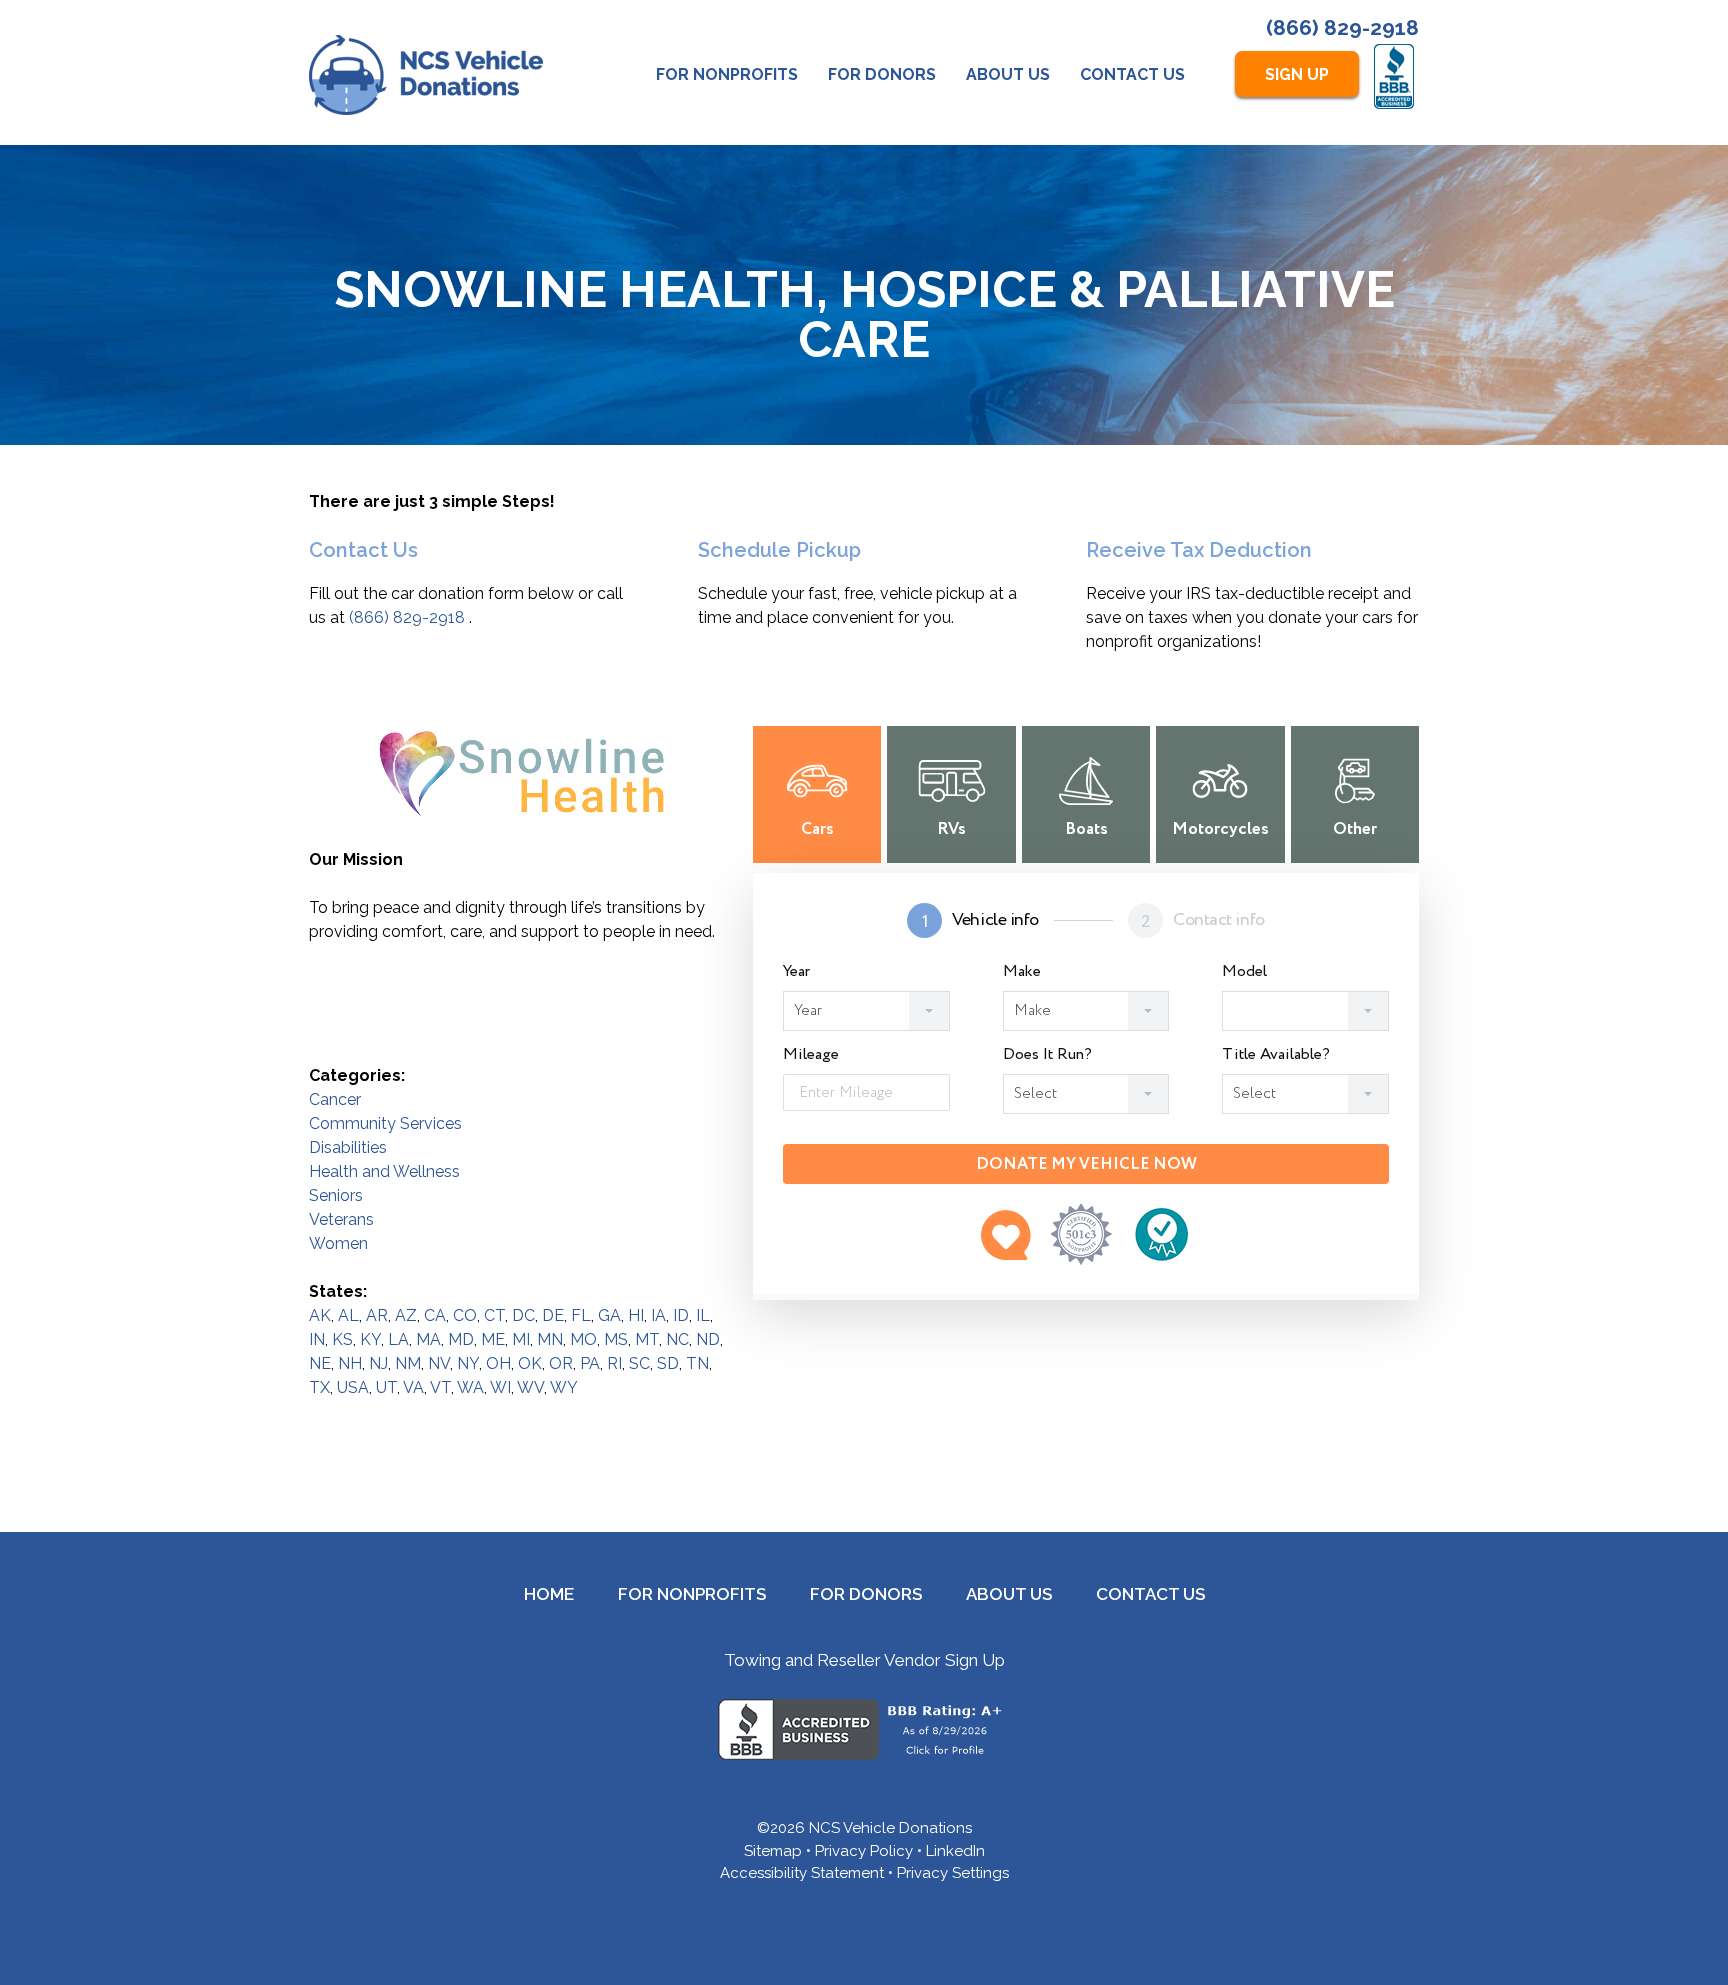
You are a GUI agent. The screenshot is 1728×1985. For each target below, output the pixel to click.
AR (377, 1315)
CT (494, 1315)
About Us (1008, 74)
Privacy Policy (864, 1851)
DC (523, 1315)
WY (564, 1387)
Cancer (335, 1099)
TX (319, 1387)
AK (320, 1315)
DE (553, 1315)
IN (317, 1339)
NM (408, 1363)
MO (583, 1339)
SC (639, 1363)
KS (342, 1339)
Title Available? (1276, 1055)
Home (549, 1594)
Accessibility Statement (802, 1873)
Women (338, 1243)
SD (668, 1363)
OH (498, 1363)
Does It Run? (1047, 1055)
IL (703, 1315)
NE (320, 1363)
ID (681, 1315)
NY (468, 1363)
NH (350, 1363)
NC (677, 1339)
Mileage (811, 1055)
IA (658, 1315)
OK (530, 1363)
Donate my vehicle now (1086, 1164)
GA (609, 1315)
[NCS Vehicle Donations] (426, 75)
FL (581, 1315)
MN (550, 1339)
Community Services (385, 1123)
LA (398, 1339)
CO (465, 1315)
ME (493, 1339)
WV (530, 1387)
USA (353, 1387)
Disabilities (348, 1147)
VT (440, 1387)
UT (386, 1387)
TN (697, 1363)
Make (1022, 972)
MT (647, 1339)
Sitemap (773, 1851)
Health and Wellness (384, 1171)
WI (500, 1387)
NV (439, 1363)
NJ (378, 1363)
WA (470, 1387)
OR (561, 1363)
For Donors (882, 74)
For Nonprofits (727, 74)
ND (708, 1339)
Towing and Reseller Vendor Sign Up (864, 1660)
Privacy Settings (953, 1873)
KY (370, 1339)
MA (428, 1339)
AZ (406, 1315)
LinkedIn (955, 1851)
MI (521, 1339)
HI (636, 1315)
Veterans (341, 1219)
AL (348, 1315)
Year (796, 972)
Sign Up (1297, 74)
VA (413, 1387)
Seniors (336, 1195)
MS (616, 1339)
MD (461, 1339)
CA (435, 1315)
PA (590, 1363)
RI (614, 1363)
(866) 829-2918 (1342, 27)
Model (1244, 972)
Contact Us (1132, 74)
